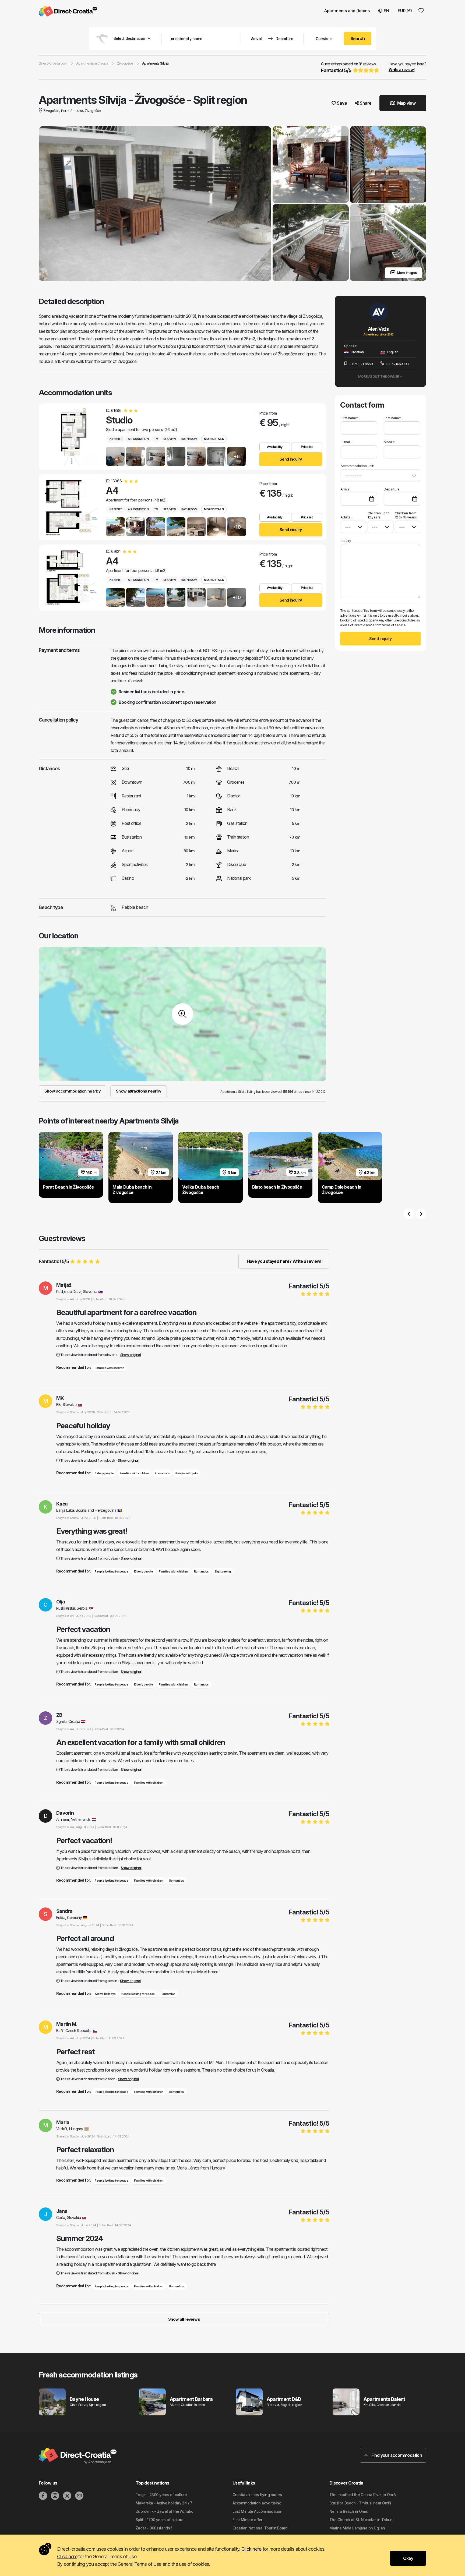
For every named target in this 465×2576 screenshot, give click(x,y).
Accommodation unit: (357, 466)
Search (358, 38)
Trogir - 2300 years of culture (161, 2495)
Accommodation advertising (257, 2503)
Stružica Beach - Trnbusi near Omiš (360, 2503)
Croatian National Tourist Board (260, 2528)
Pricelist (307, 447)
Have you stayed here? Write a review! (284, 1261)
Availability (275, 447)
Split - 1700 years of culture (160, 2520)
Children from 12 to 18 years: (406, 515)
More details (214, 439)
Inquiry (346, 541)
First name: (349, 418)
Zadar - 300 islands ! (154, 2528)
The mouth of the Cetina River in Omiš (362, 2495)
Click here (251, 2549)
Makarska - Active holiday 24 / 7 (164, 2503)
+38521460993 (397, 364)
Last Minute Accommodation (257, 2511)
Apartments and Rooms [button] (347, 11)
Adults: (346, 517)
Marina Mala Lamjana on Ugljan (357, 2528)
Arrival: (346, 489)
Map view (406, 103)
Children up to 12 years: (379, 515)
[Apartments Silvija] (155, 204)
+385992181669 (360, 364)
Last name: (392, 418)
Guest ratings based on (348, 67)
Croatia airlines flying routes (257, 2495)
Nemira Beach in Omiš (349, 2511)
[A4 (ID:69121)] (71, 578)
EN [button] (386, 11)
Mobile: (390, 442)
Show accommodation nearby (73, 1091)
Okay (408, 2558)
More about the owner (379, 377)
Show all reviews (184, 2319)
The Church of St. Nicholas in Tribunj (361, 2520)
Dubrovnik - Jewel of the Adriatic (164, 2511)
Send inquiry (291, 459)
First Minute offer (247, 2520)
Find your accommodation (396, 2455)
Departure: (392, 489)
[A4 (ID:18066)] (71, 507)
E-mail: (346, 442)
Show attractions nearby (139, 1091)
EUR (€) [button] (405, 11)
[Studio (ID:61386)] (71, 437)
